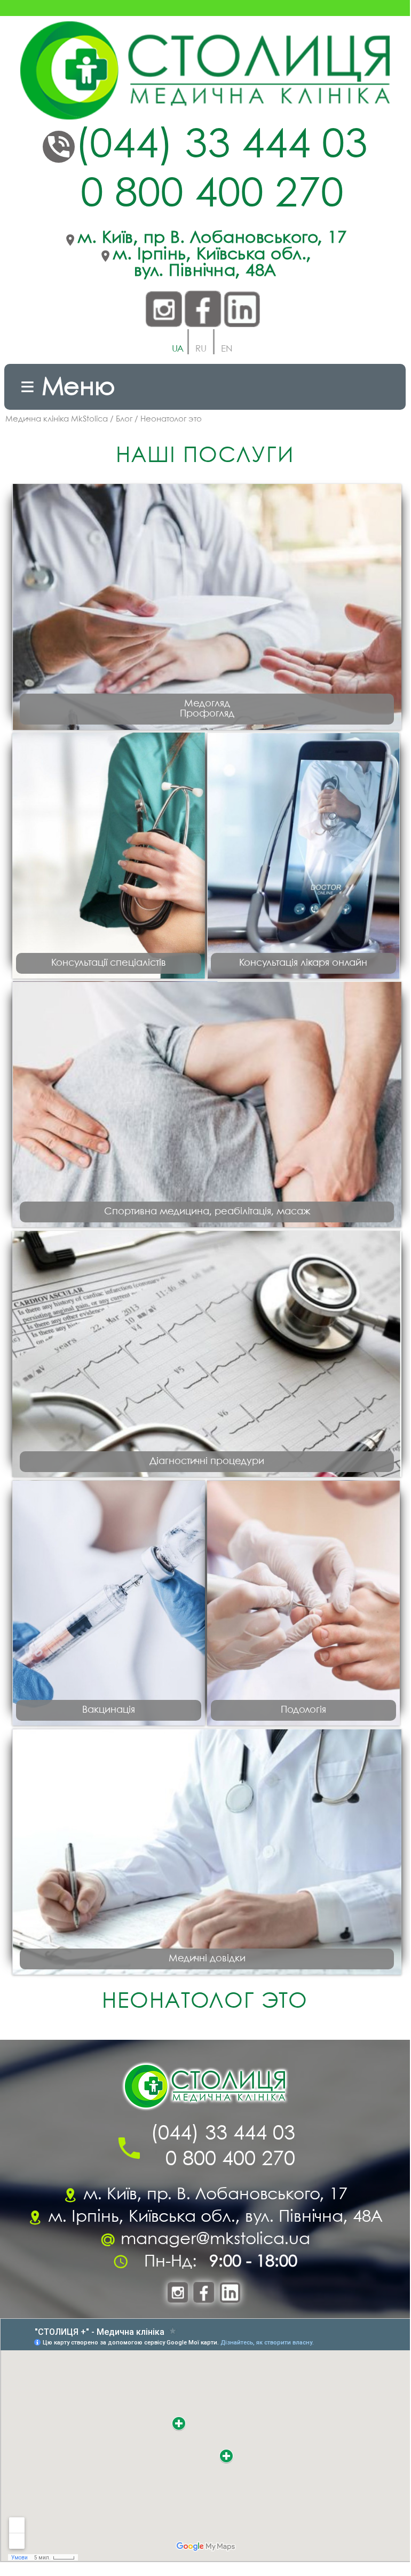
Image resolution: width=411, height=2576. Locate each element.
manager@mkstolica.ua (215, 2240)
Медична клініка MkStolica (57, 419)
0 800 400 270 (212, 195)
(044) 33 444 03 (221, 146)
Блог (124, 419)
